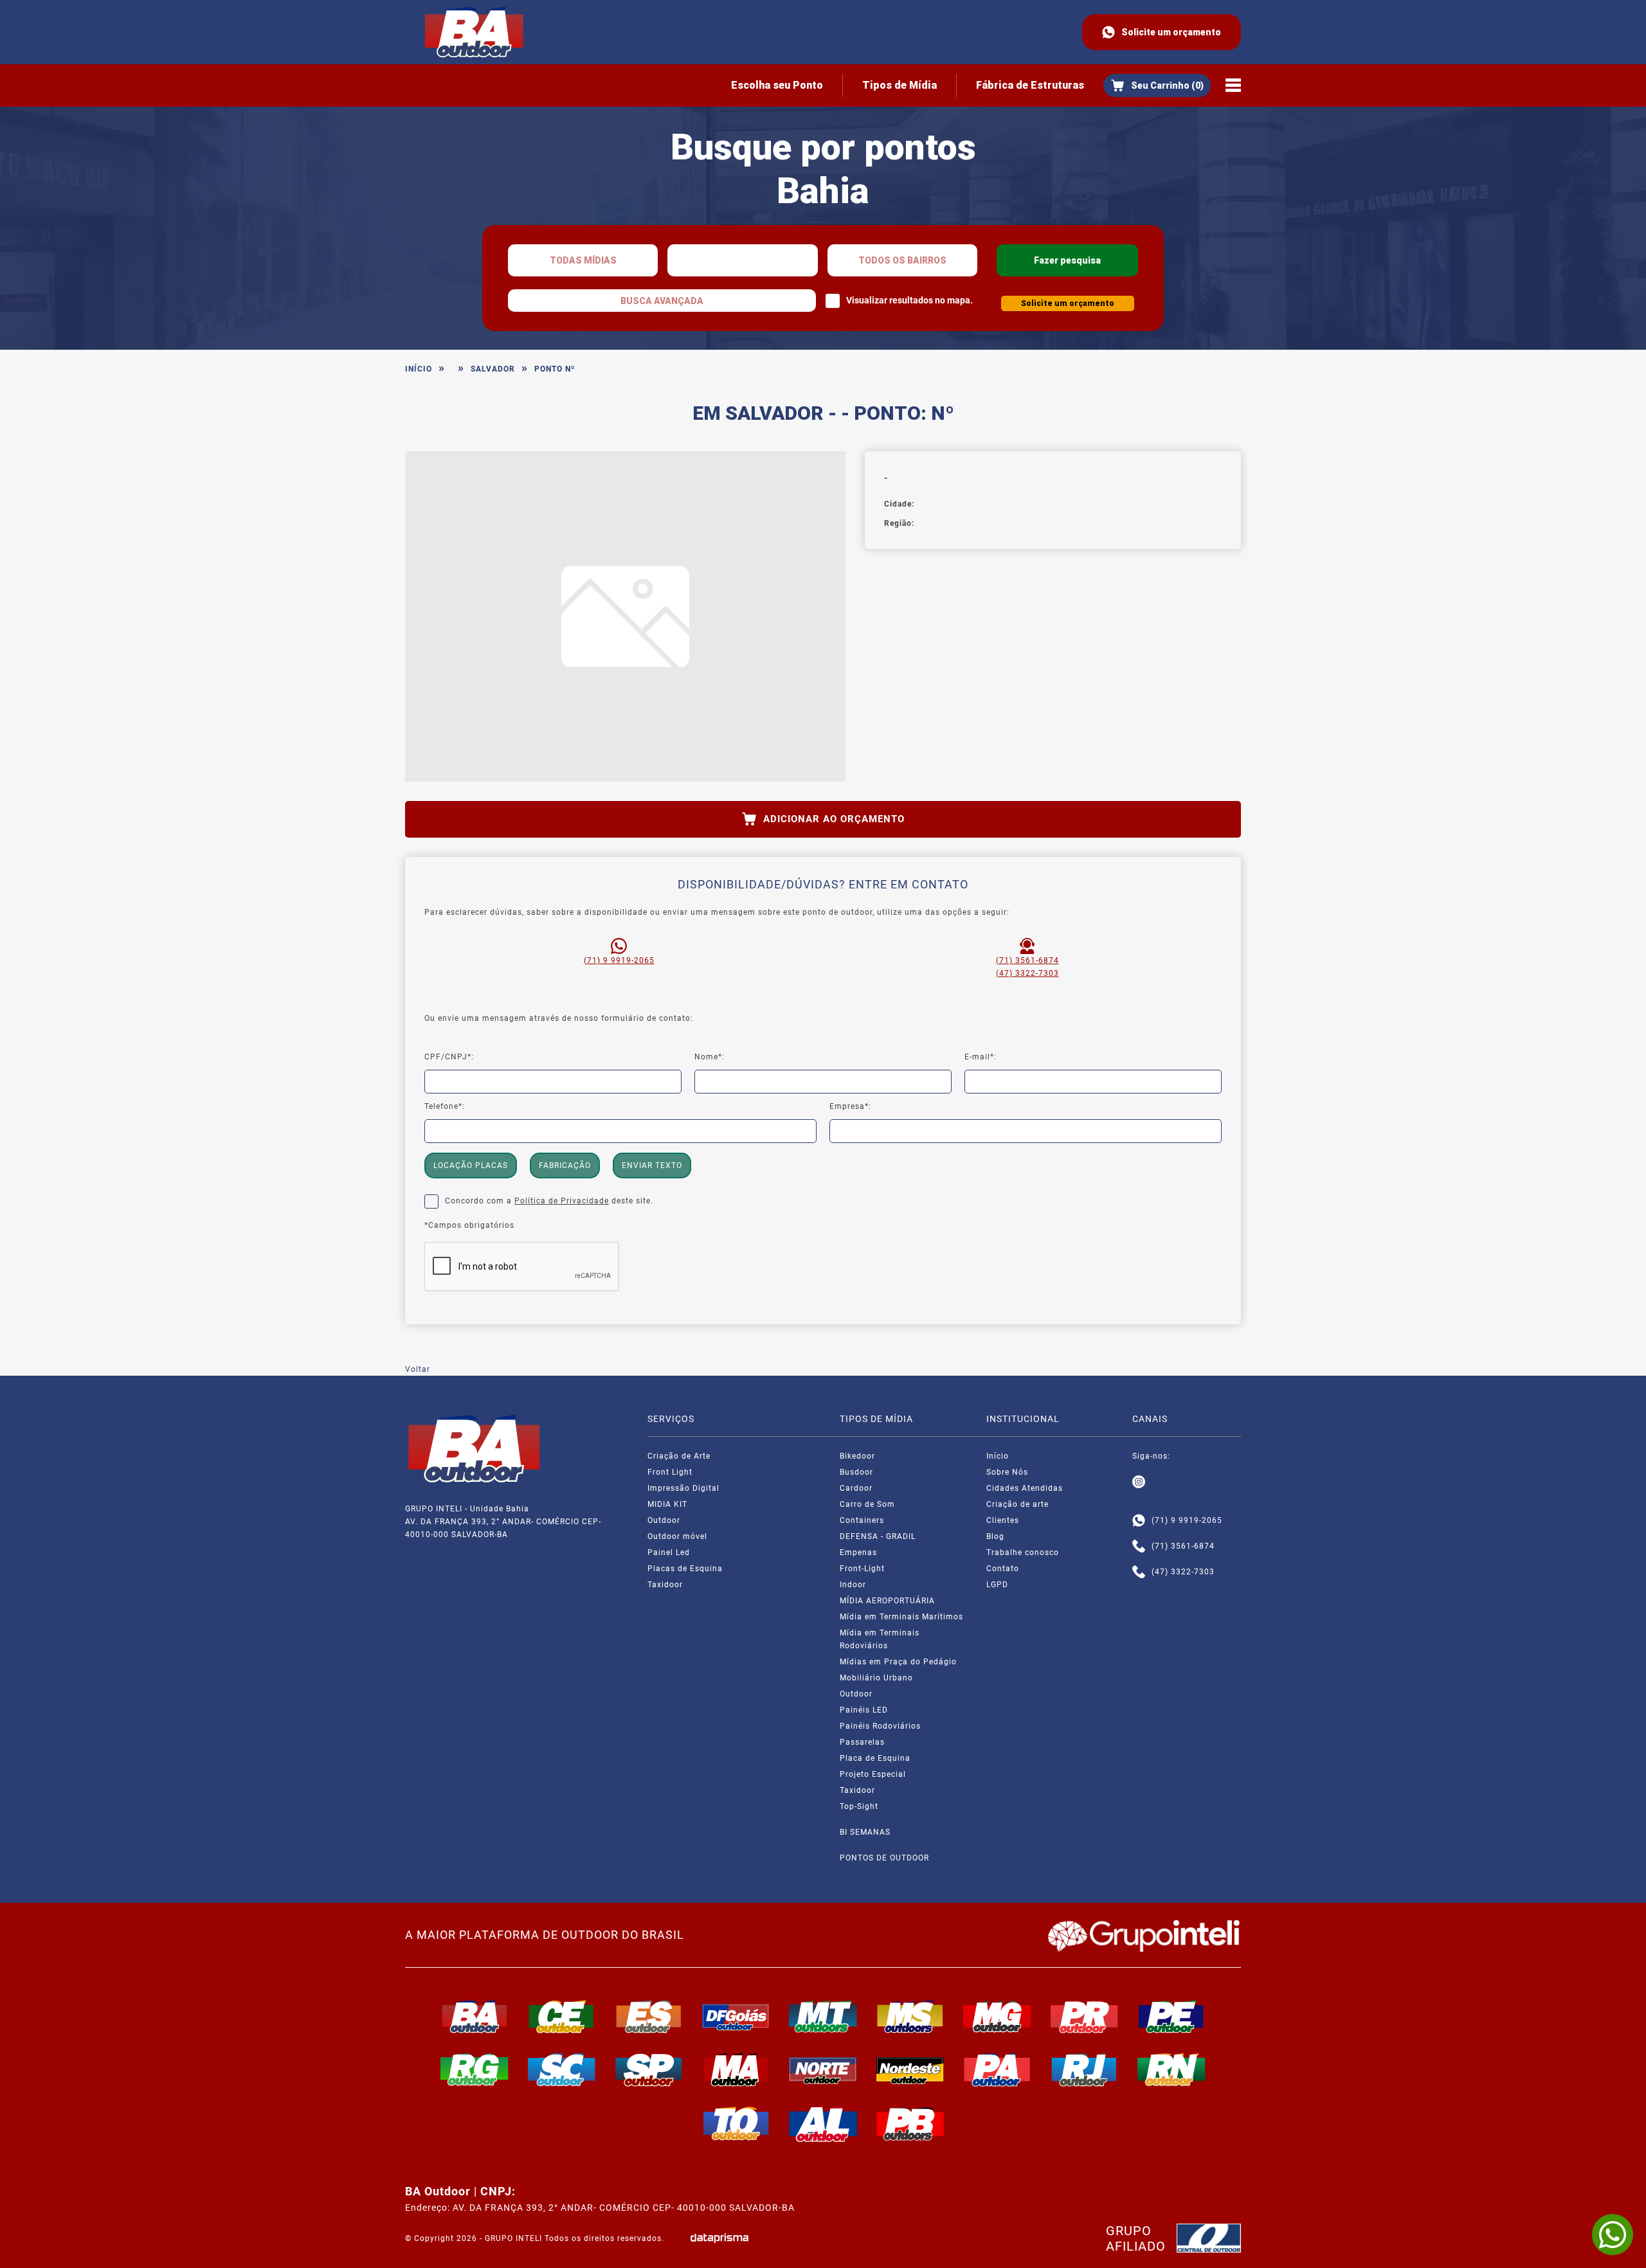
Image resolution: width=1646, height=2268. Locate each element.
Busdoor (856, 1472)
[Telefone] (1139, 1546)
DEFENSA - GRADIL (878, 1536)
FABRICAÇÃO (565, 1165)
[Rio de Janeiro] (1085, 2069)
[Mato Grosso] (823, 2017)
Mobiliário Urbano (876, 1678)
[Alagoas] (823, 2124)
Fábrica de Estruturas (1030, 85)
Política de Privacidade (562, 1201)
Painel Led (669, 1553)
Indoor (853, 1585)
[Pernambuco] (1171, 2017)
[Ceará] (562, 2017)
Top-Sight (859, 1806)
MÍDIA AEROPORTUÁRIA (887, 1601)
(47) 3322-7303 (1027, 973)
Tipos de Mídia (900, 85)
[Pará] (997, 2069)
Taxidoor (665, 1585)
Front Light (670, 1472)
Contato (1003, 1569)
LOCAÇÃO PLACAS (471, 1165)
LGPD (997, 1585)
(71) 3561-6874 (1027, 960)
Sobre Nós (1007, 1472)
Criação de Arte (679, 1456)
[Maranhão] (736, 2069)
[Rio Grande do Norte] (1171, 2069)
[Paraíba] (910, 2124)
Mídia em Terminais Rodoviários (880, 1639)
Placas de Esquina (685, 1569)
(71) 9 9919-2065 (619, 960)
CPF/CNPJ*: (449, 1057)
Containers (862, 1520)
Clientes (1003, 1520)
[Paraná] (1085, 2017)
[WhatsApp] (1613, 2235)
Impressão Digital (683, 1488)
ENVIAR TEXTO (652, 1165)
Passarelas (862, 1742)
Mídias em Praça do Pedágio (898, 1662)
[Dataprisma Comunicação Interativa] (719, 2238)
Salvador (493, 369)
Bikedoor (857, 1456)
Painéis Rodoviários (880, 1726)
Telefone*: (445, 1106)
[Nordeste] (910, 2069)
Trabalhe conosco (1023, 1553)
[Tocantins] (736, 2123)
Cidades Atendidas (1025, 1488)
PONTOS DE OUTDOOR (884, 1858)
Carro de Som (867, 1504)
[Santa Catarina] (562, 2069)
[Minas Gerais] (997, 2017)
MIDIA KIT (667, 1504)
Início (419, 369)
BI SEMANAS (865, 1832)
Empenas (858, 1553)
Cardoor (856, 1488)
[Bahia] (475, 2017)
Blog (995, 1536)
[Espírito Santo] (649, 2017)
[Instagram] (1139, 1482)
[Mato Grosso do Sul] (910, 2017)
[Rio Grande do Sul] (475, 2069)
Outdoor (664, 1520)
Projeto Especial (873, 1774)
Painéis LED (864, 1710)
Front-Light (862, 1569)
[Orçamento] (1157, 85)
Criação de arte (1017, 1504)
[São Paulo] (649, 2069)
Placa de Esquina (875, 1758)
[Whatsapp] (1139, 1520)
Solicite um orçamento (1171, 32)
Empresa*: (850, 1106)
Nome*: (710, 1057)
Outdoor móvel (677, 1536)
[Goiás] (736, 2017)
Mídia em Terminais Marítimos (901, 1617)
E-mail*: (981, 1057)
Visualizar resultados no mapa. (909, 300)
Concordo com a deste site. (549, 1201)
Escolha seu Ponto (777, 85)
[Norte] (823, 2069)
